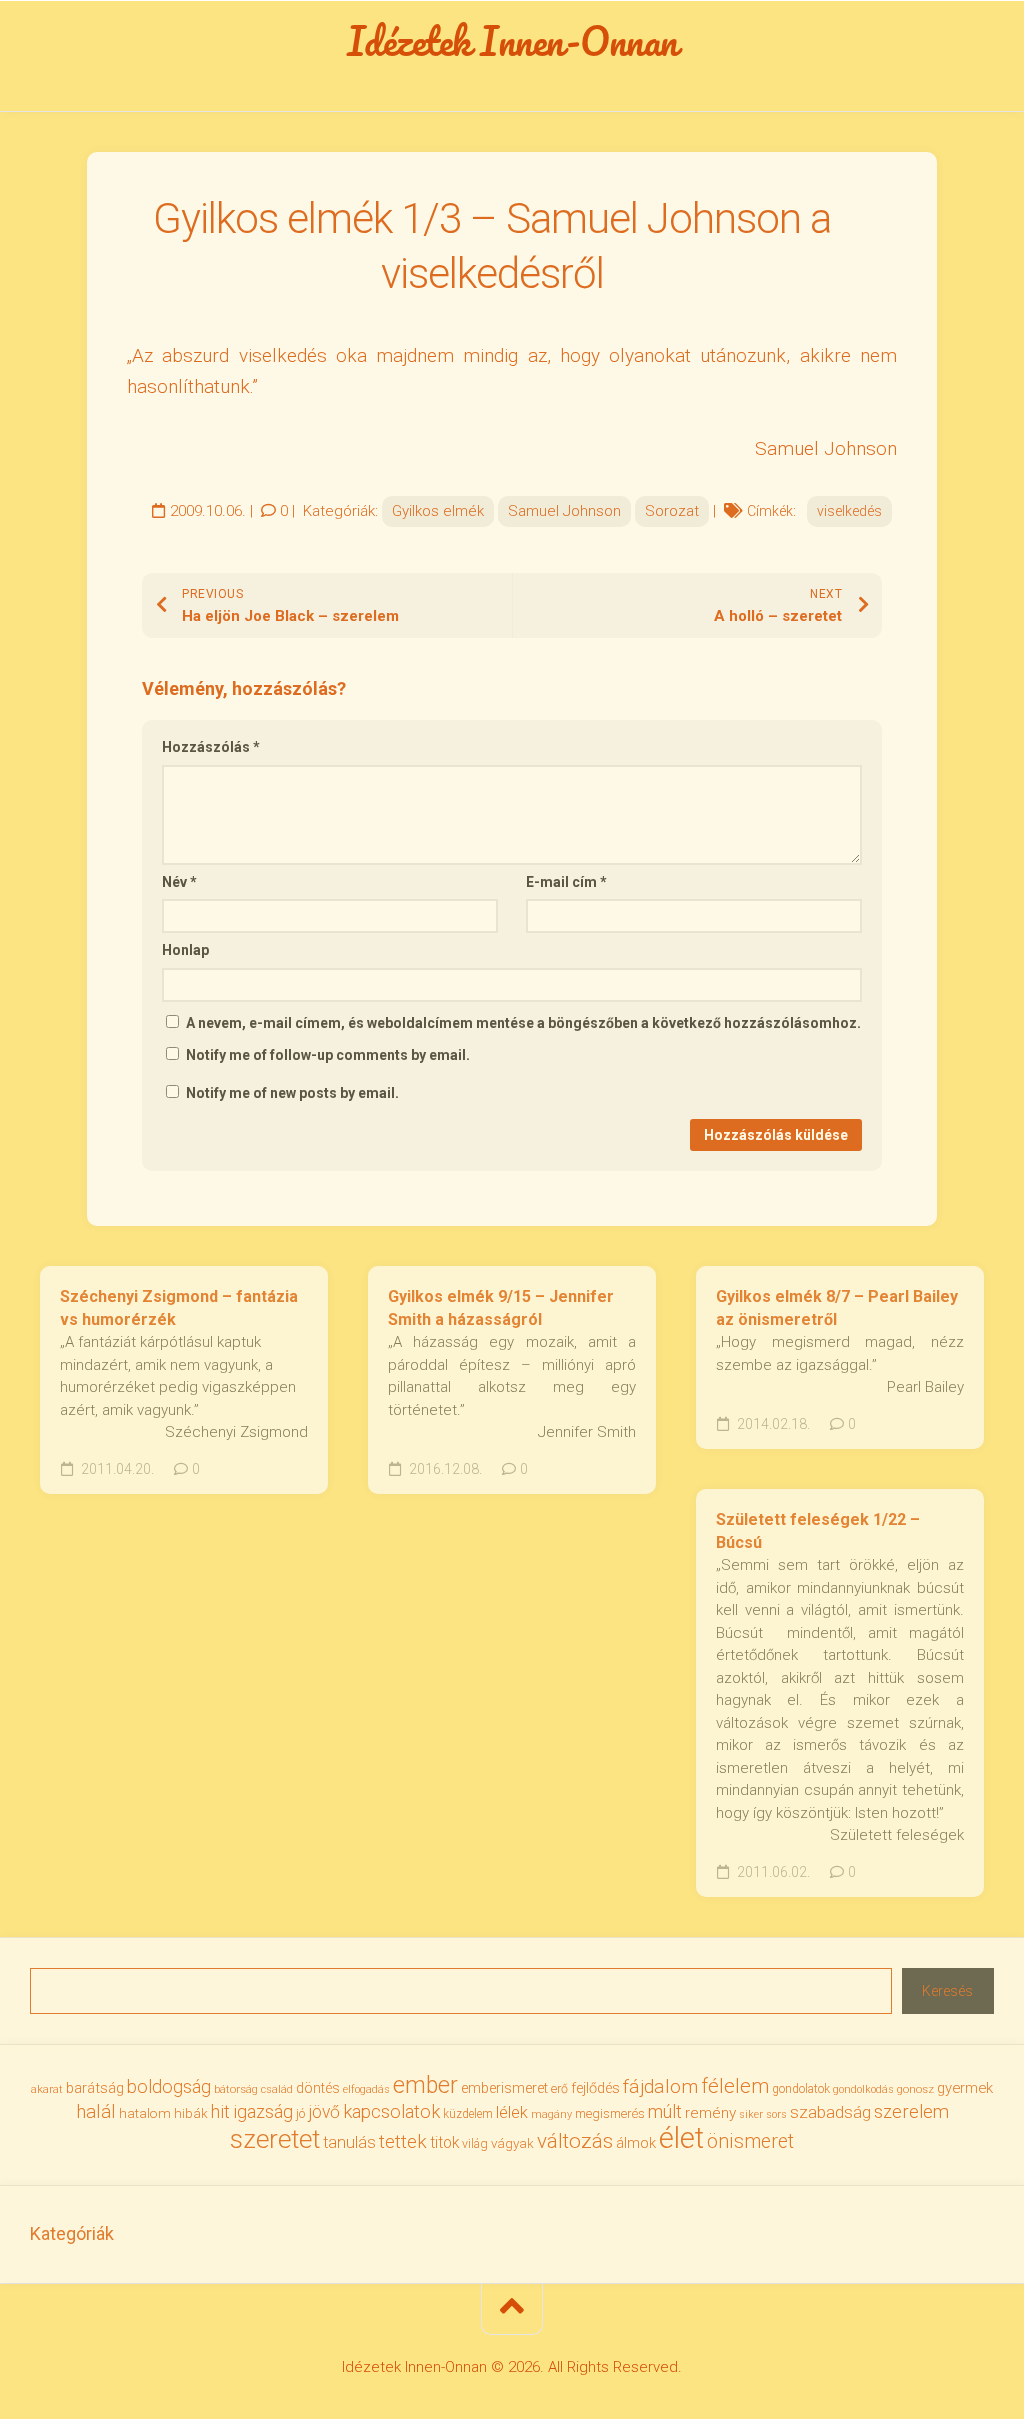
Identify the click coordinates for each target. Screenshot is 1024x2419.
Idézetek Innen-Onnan (512, 41)
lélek (512, 2112)
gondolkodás (863, 2089)
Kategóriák (72, 2233)
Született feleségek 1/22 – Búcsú (818, 1531)
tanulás (349, 2142)
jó (300, 2113)
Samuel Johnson (564, 511)
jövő (324, 2112)
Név (179, 882)
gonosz (915, 2089)
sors (776, 2114)
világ (475, 2144)
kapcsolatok (391, 2111)
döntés (318, 2088)
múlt (665, 2111)
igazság (263, 2111)
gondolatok (801, 2089)
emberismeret (504, 2088)
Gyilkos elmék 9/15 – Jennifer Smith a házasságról (501, 1308)
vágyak (512, 2143)
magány (551, 2114)
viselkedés (849, 511)
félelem (735, 2086)
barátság (95, 2088)
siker (751, 2114)
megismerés (610, 2113)
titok (444, 2143)
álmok (636, 2143)
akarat (47, 2089)
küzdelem (468, 2114)
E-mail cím (566, 882)
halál (96, 2112)
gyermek (965, 2088)
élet (681, 2138)
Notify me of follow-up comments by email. (328, 1055)
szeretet (275, 2139)
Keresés (947, 1991)
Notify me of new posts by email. (292, 1093)
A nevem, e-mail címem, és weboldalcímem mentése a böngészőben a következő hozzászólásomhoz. (523, 1023)
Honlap (185, 950)
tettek (403, 2141)
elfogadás (366, 2089)
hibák (191, 2113)
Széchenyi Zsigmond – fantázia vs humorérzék (179, 1308)
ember (425, 2085)
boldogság (169, 2086)
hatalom (145, 2113)
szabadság (830, 2112)
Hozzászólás (211, 747)
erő (559, 2089)
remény (710, 2113)
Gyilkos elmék (438, 511)
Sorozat (672, 511)
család (277, 2089)
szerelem (911, 2111)
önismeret (750, 2141)
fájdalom (660, 2086)
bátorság (236, 2089)
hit (220, 2112)
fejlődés (595, 2088)
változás (575, 2141)
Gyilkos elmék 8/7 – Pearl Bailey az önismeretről (837, 1308)
